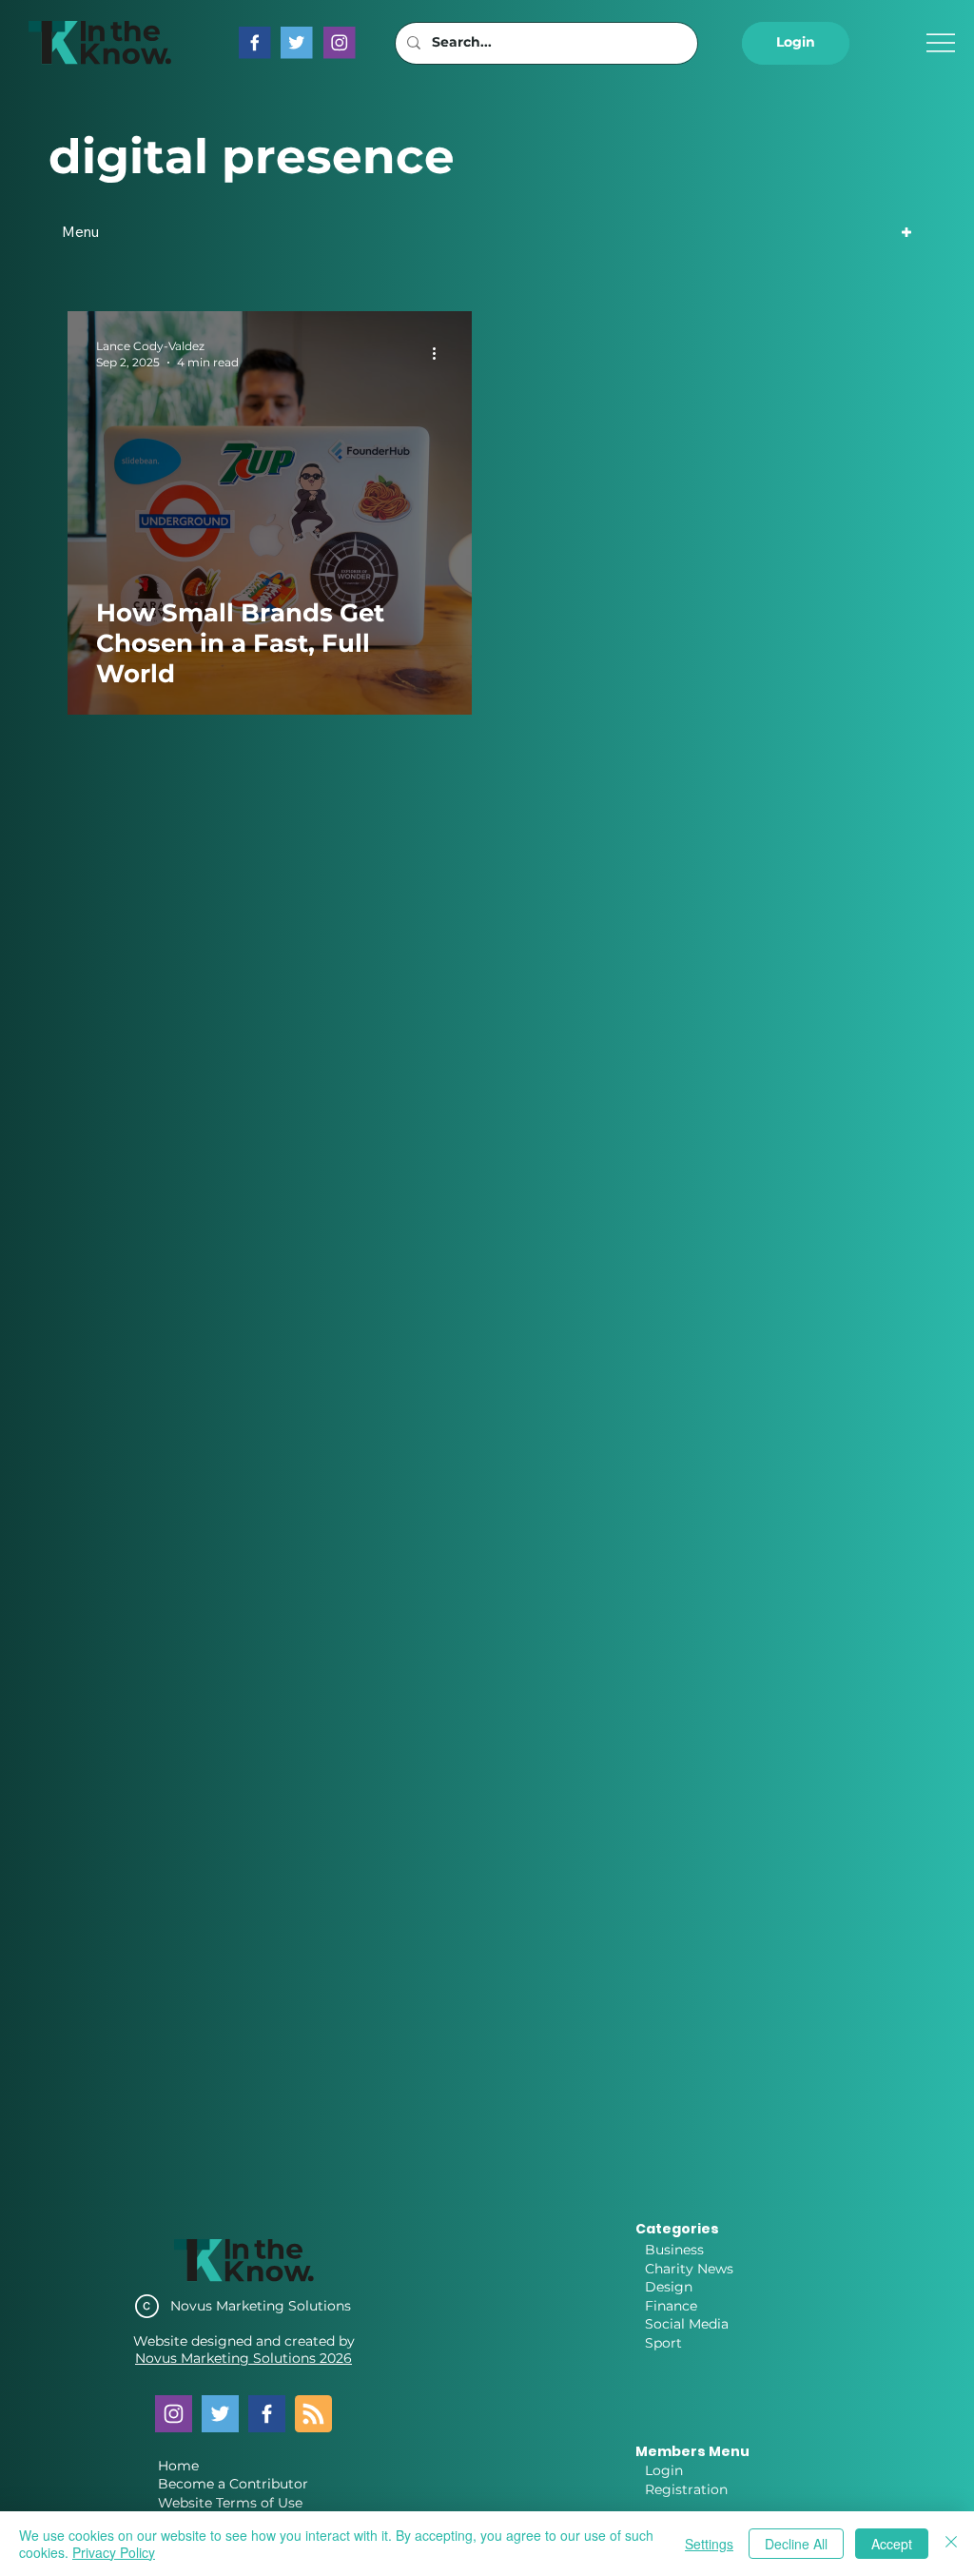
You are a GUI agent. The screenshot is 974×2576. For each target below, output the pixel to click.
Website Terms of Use (230, 2503)
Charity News (689, 2269)
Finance (671, 2306)
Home (178, 2466)
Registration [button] (686, 2489)
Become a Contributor (233, 2484)
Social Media (687, 2324)
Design (669, 2287)
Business (674, 2250)
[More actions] (440, 353)
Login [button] (664, 2470)
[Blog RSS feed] (313, 2415)
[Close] (951, 2544)
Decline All (796, 2544)
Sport (663, 2343)
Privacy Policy (114, 2552)
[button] (795, 43)
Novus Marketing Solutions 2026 (243, 2358)
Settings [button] (709, 2544)
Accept (892, 2544)
